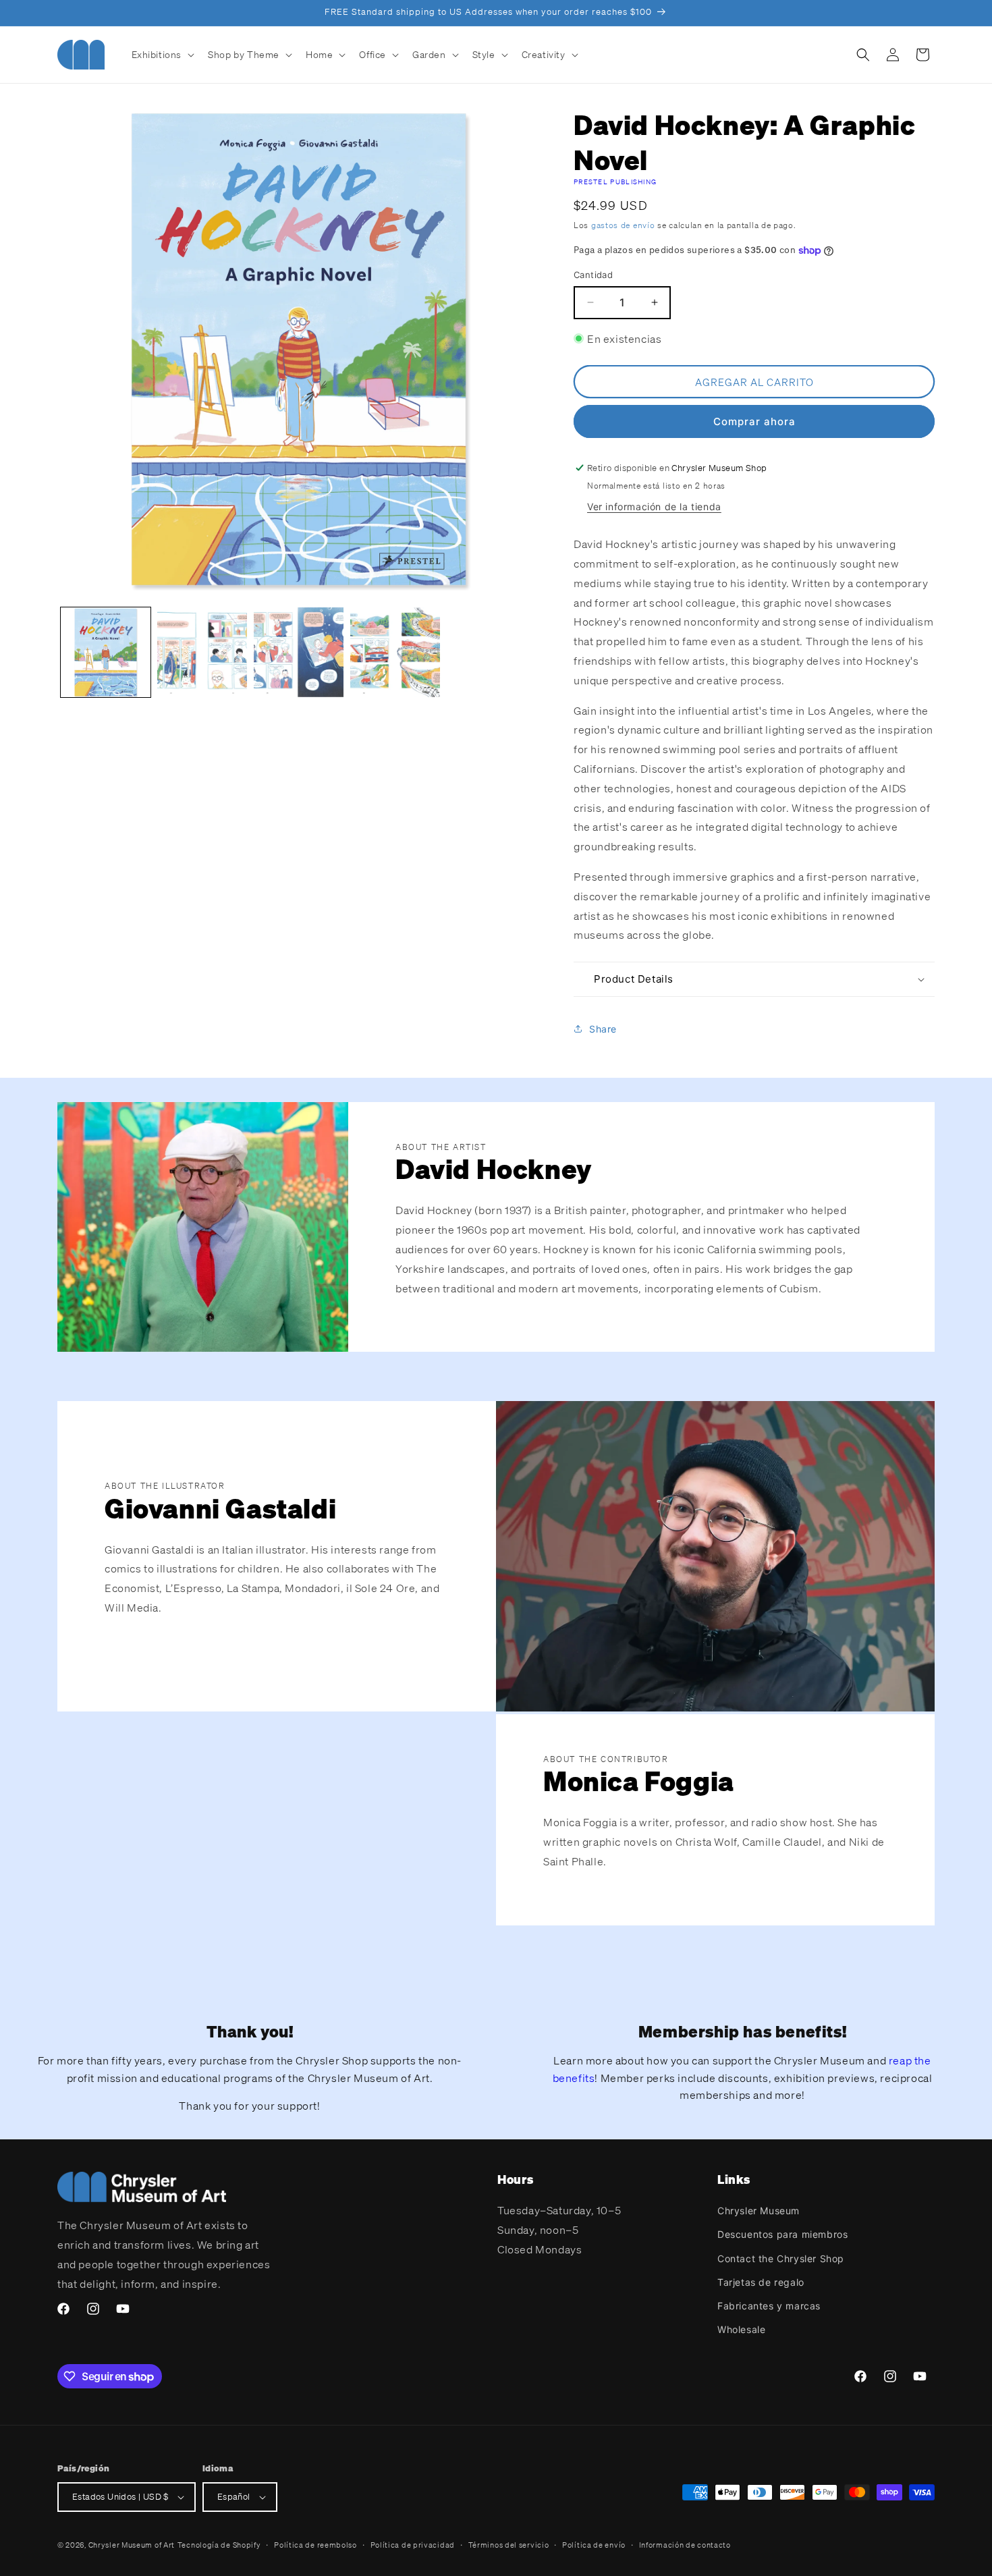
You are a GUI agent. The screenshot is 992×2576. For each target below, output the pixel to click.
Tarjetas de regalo (761, 2282)
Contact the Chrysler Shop (781, 2258)
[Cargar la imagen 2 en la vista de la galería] (202, 652)
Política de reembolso (315, 2545)
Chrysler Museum (759, 2211)
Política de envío (594, 2545)
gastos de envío (623, 225)
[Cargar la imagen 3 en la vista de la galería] (299, 652)
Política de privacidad (413, 2545)
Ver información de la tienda (654, 506)
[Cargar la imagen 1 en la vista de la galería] (106, 652)
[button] (162, 55)
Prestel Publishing (615, 182)
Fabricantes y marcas (769, 2306)
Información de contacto (685, 2545)
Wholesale (741, 2329)
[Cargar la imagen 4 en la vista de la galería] (395, 652)
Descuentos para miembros (782, 2234)
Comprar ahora (754, 421)
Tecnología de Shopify (219, 2545)
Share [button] (603, 1029)
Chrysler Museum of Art (132, 2545)
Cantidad (593, 275)
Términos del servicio (509, 2545)
